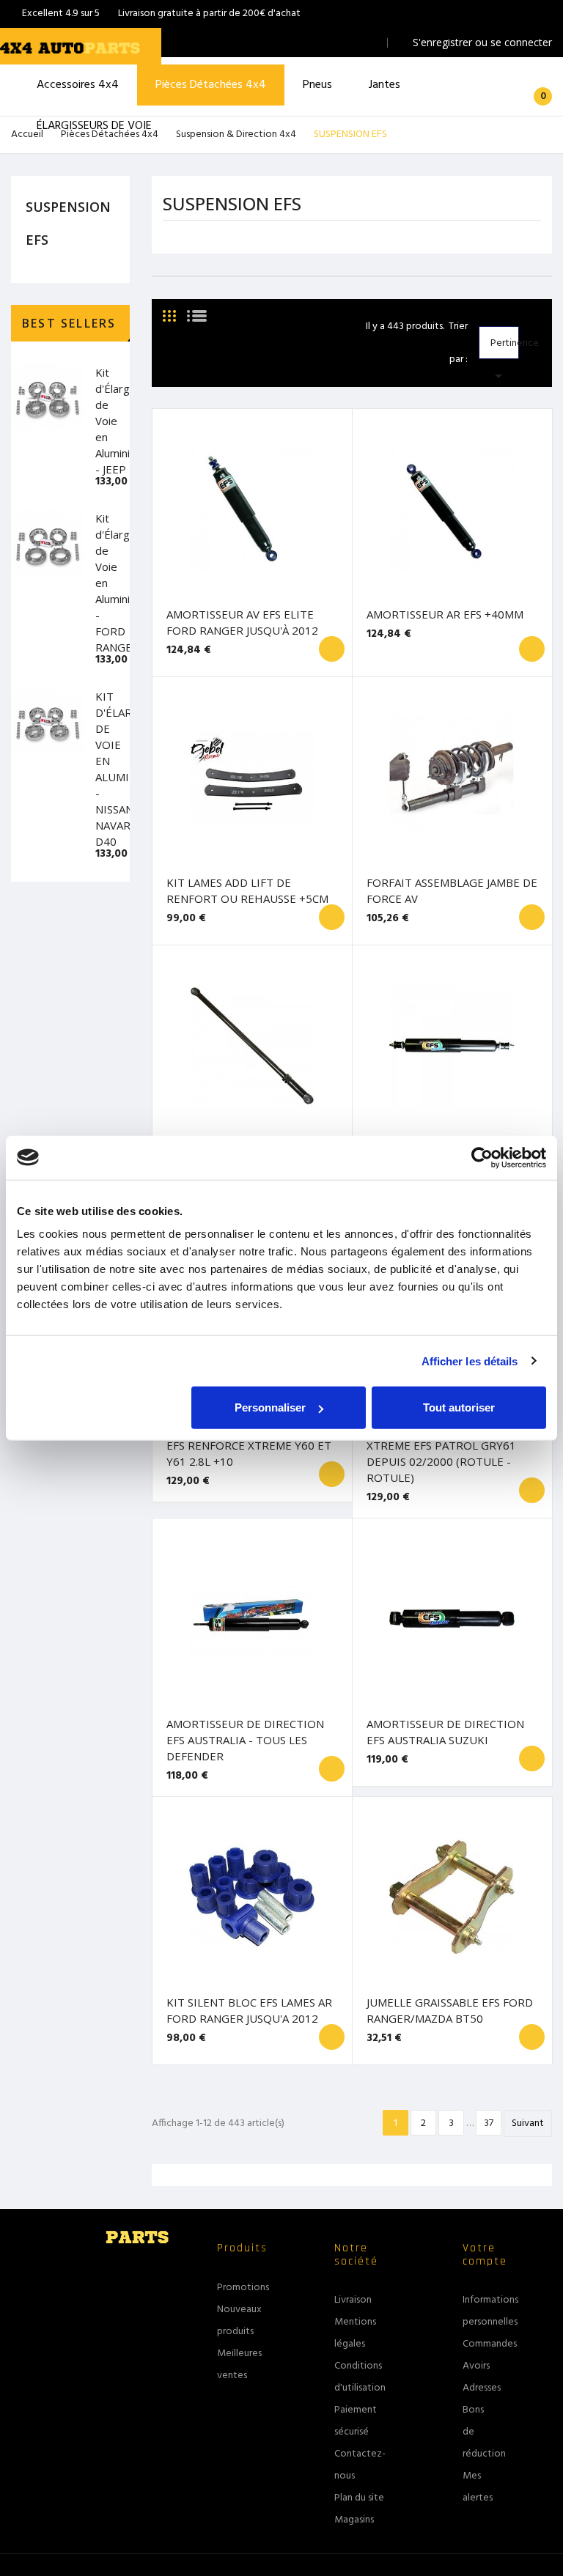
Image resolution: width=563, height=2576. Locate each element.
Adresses (482, 2388)
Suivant (528, 2123)
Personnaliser (270, 1407)
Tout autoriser (459, 1407)
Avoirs (476, 2366)
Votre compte (485, 2255)
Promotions (243, 2288)
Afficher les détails (470, 1361)
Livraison (353, 2300)
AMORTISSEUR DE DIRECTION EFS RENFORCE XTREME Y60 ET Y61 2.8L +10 (249, 1445)
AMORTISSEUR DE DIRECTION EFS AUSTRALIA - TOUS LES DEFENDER (245, 1740)
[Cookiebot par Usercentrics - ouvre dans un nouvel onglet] (482, 1157)
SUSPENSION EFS (68, 223)
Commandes (490, 2344)
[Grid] (169, 310)
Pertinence (504, 347)
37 (489, 2123)
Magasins (354, 2520)
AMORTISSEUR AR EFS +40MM (445, 614)
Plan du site (359, 2498)
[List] (197, 310)
